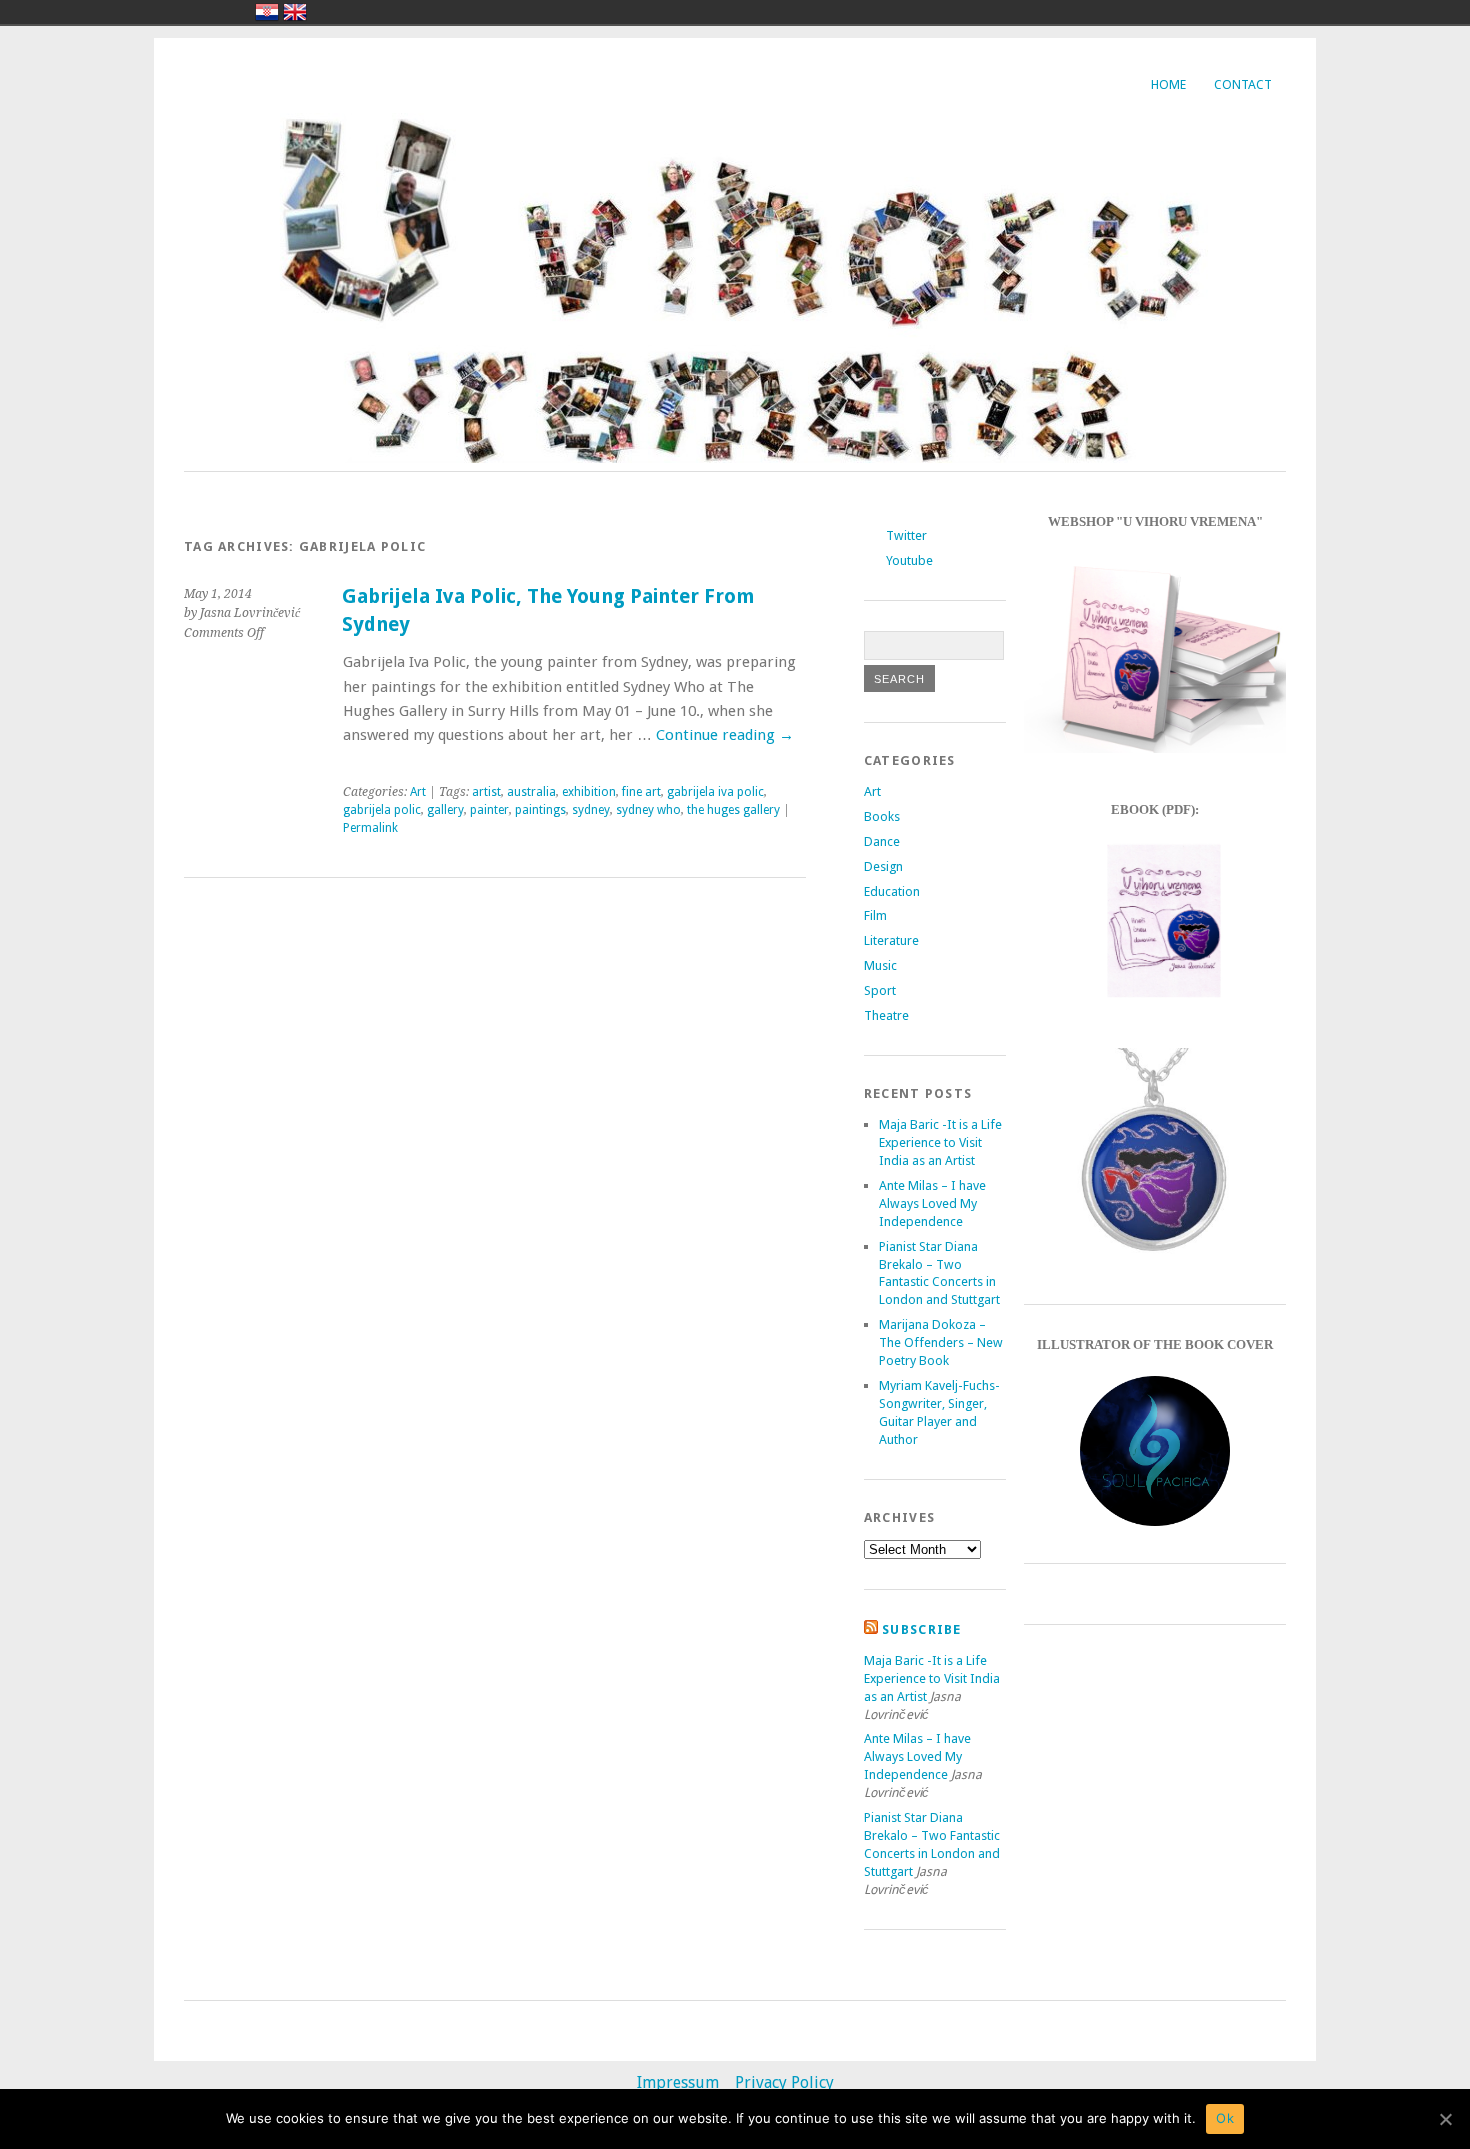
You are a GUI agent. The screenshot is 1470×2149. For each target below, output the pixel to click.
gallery (445, 810)
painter (489, 810)
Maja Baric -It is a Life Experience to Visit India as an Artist (940, 1142)
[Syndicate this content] (871, 1629)
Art (418, 792)
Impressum (678, 2082)
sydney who (648, 810)
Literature (891, 940)
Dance (882, 841)
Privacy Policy (784, 2082)
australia (531, 792)
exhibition (589, 792)
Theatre (886, 1015)
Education (892, 891)
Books (882, 816)
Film (875, 915)
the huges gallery (733, 810)
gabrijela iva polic (715, 792)
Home (1168, 84)
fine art (641, 792)
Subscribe (922, 1629)
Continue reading (725, 735)
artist (486, 792)
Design (883, 866)
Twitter (906, 535)
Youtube (909, 560)
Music (880, 965)
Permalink (370, 828)
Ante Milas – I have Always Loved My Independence (932, 1203)
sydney (591, 810)
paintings (540, 810)
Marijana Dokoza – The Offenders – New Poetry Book (941, 1342)
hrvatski (267, 12)
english (295, 12)
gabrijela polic (382, 810)
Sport (880, 990)
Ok (1225, 2118)
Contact (1243, 84)
